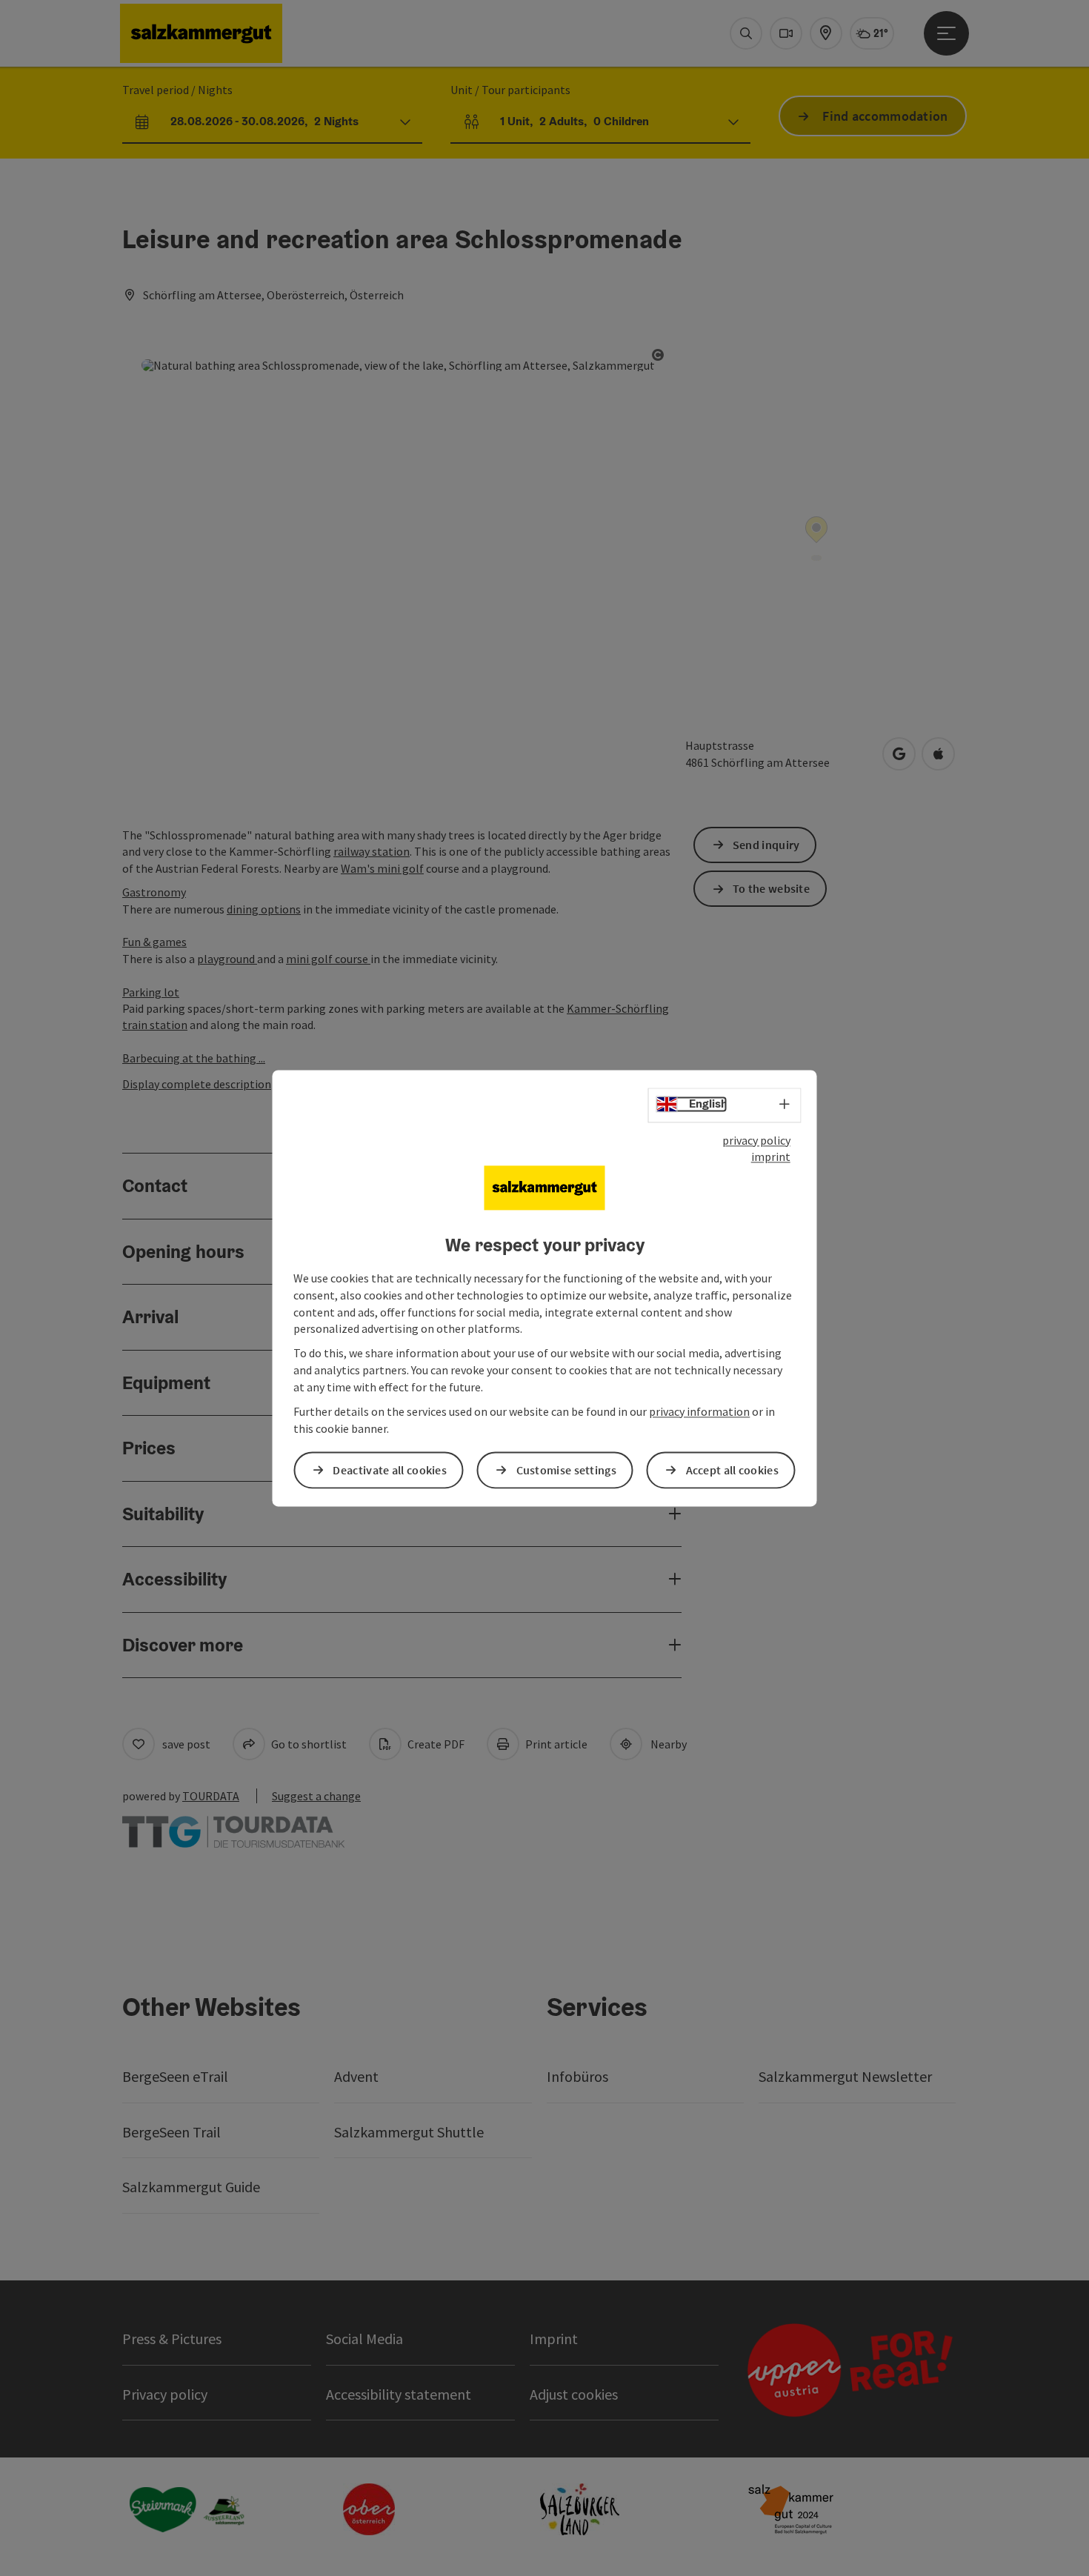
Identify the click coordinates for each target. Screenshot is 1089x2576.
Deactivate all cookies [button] (390, 1470)
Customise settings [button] (566, 1470)
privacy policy (756, 1140)
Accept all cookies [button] (732, 1470)
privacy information (699, 1411)
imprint (771, 1157)
